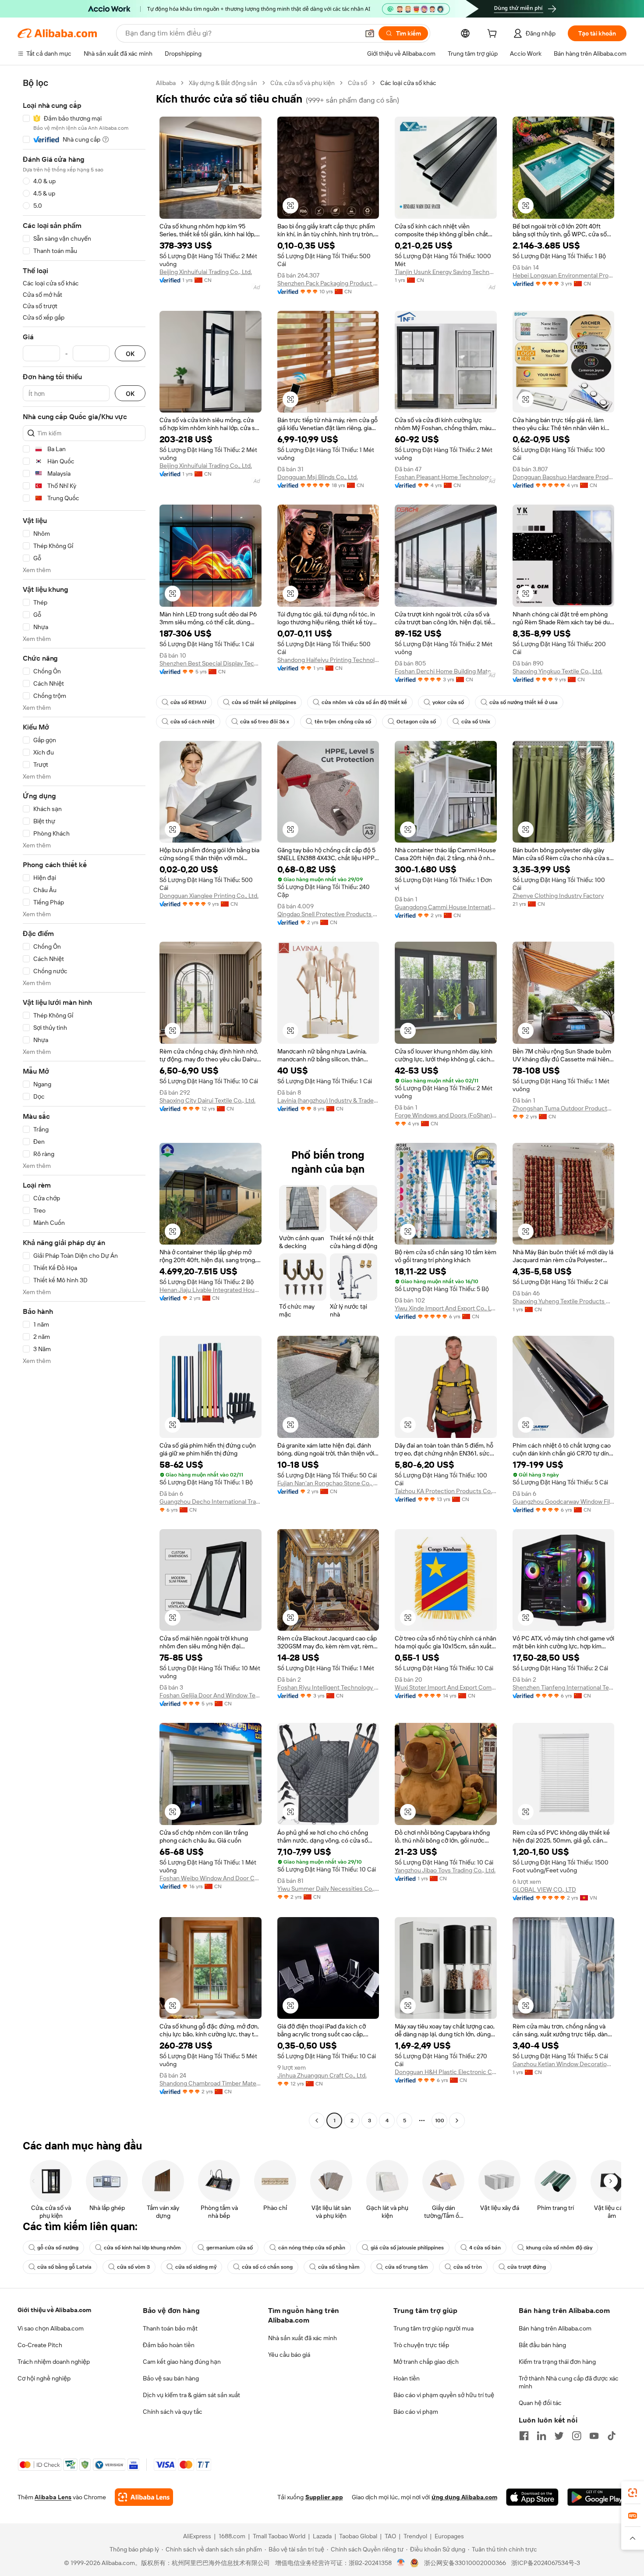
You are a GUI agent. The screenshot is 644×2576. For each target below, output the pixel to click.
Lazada (322, 2536)
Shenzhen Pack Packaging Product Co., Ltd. (328, 283)
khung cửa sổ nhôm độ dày (559, 2248)
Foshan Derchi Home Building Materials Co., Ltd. (446, 671)
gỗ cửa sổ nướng (58, 2248)
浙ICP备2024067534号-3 (546, 2563)
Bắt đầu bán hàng (542, 2345)
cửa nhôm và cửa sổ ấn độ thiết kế (364, 702)
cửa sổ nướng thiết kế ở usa (524, 702)
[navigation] (84, 1103)
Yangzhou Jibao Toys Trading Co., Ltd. (445, 1870)
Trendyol (415, 2536)
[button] (370, 33)
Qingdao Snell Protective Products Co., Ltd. (328, 914)
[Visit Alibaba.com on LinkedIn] (541, 2436)
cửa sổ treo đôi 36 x (265, 722)
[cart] (494, 35)
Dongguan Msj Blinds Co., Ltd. (318, 477)
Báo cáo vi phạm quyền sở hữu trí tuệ (444, 2395)
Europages (449, 2536)
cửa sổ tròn (468, 2267)
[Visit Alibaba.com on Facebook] (524, 2436)
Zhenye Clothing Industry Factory (558, 896)
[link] (633, 2493)
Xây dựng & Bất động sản (223, 83)
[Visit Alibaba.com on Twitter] (559, 2436)
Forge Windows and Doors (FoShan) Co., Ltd (446, 1115)
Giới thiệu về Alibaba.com (54, 2310)
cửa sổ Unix (476, 722)
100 (440, 2121)
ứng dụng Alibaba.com (464, 2497)
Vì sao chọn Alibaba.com (51, 2328)
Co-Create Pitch (40, 2345)
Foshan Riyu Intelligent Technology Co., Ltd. (328, 1687)
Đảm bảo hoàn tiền (169, 2345)
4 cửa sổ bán (485, 2248)
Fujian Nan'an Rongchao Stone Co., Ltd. (328, 1483)
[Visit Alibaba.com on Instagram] (577, 2436)
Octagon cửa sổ (416, 722)
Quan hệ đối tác (540, 2403)
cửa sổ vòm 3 (133, 2267)
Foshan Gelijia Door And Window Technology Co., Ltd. (211, 1695)
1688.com (232, 2536)
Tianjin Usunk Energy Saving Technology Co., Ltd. (446, 272)
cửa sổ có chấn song (267, 2267)
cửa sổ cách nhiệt (193, 722)
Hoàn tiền (407, 2378)
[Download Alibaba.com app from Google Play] (597, 2497)
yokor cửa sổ (448, 702)
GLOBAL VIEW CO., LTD (544, 1889)
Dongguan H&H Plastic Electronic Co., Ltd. (446, 2072)
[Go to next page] (457, 2121)
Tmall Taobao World (279, 2536)
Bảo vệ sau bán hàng (171, 2378)
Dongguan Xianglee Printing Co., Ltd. (209, 896)
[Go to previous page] (317, 2121)
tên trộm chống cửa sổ (343, 722)
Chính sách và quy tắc (173, 2412)
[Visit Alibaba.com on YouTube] (594, 2436)
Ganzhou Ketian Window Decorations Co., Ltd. (564, 2064)
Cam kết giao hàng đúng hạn (182, 2362)
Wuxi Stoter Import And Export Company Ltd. (446, 1687)
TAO (390, 2536)
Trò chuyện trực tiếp (421, 2345)
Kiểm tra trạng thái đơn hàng (557, 2362)
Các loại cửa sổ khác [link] (408, 83)
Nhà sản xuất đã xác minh (303, 2338)
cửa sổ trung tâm (407, 2267)
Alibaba (166, 83)
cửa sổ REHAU (188, 702)
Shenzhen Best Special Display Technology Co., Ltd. (211, 663)
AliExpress (197, 2536)
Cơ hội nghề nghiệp (44, 2378)
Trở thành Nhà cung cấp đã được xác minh (569, 2382)
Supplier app (324, 2497)
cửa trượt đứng (527, 2267)
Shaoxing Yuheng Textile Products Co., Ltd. (564, 1301)
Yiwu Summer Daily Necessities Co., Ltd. (328, 1889)
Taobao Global (358, 2536)
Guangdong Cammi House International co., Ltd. (446, 907)
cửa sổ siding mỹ (196, 2267)
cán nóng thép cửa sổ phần (312, 2248)
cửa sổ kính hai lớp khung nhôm (142, 2248)
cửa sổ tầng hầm (339, 2267)
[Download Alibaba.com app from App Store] (532, 2497)
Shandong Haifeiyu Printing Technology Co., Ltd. (328, 660)
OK (130, 354)
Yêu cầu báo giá (289, 2355)
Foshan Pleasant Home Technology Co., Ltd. (446, 477)
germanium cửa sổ (230, 2248)
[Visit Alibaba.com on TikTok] (612, 2436)
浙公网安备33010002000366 (465, 2563)
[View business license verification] (401, 2563)
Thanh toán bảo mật (170, 2328)
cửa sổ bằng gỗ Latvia (64, 2267)
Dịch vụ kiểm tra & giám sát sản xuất (191, 2395)
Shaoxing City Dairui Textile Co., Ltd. (207, 1100)
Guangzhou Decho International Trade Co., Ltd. (211, 1501)
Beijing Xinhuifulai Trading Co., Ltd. (206, 272)
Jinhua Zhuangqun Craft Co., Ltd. (322, 2075)
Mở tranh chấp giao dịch (426, 2362)
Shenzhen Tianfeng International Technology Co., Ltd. (564, 1687)
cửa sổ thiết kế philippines (264, 702)
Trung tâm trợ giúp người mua (433, 2328)
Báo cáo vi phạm (416, 2412)
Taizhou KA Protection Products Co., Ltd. (446, 1491)
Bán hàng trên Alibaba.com (555, 2328)
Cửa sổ (357, 83)
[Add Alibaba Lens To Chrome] (144, 2497)
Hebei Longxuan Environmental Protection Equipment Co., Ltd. (564, 275)
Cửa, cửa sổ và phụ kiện (303, 83)
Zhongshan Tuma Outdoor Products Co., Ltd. (564, 1108)
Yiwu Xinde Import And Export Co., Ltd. (446, 1308)
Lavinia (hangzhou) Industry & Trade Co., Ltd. (328, 1100)
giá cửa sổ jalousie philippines (407, 2248)
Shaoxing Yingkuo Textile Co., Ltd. (557, 671)
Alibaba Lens (53, 2497)
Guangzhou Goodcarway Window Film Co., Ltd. (564, 1501)
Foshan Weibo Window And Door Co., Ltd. (211, 1878)
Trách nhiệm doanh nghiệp (54, 2362)
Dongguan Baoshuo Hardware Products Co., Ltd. (564, 477)
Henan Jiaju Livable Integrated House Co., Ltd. (211, 1290)
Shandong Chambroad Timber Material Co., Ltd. (211, 2083)
